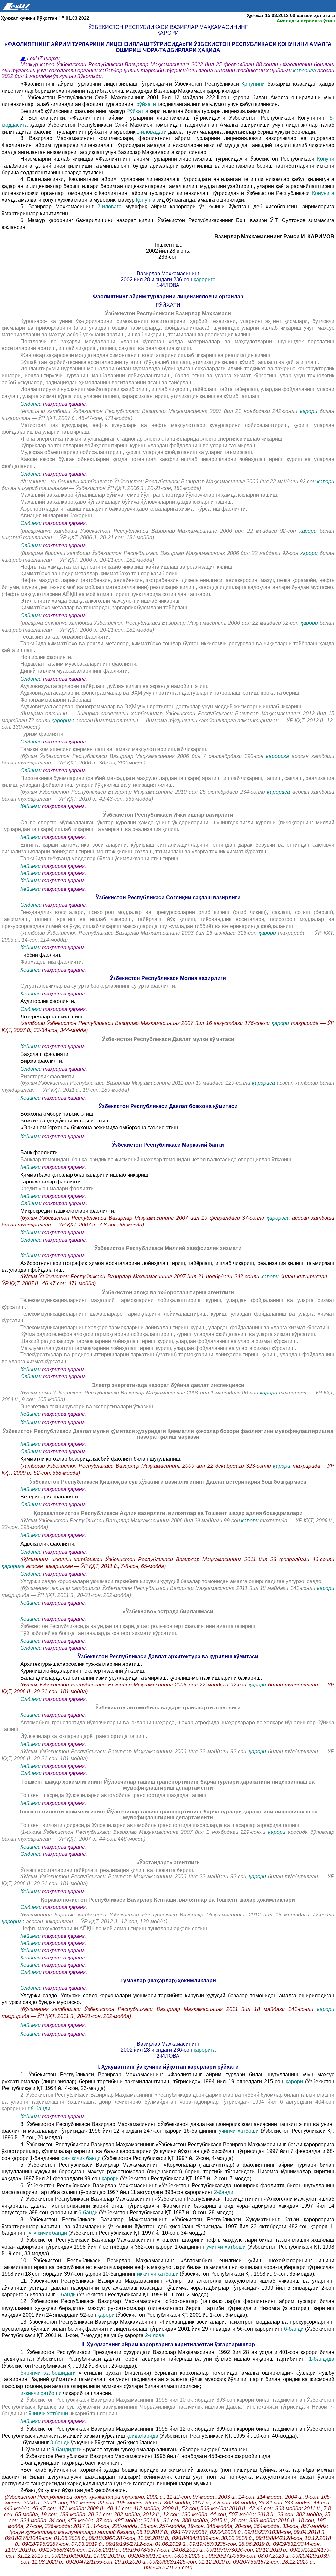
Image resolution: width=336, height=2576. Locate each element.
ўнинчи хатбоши (49, 2413)
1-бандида (322, 2359)
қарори (309, 411)
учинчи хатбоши (240, 2131)
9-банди (41, 2109)
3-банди (61, 2443)
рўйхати (146, 104)
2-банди (224, 2192)
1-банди (67, 2295)
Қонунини (253, 84)
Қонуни (326, 159)
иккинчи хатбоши (158, 2274)
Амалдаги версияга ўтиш (306, 21)
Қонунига (323, 193)
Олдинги (31, 404)
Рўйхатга (137, 111)
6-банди (89, 2213)
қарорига (305, 70)
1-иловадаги (152, 132)
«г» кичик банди (48, 2233)
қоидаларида (143, 2436)
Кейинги (31, 806)
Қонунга (146, 200)
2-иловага (112, 207)
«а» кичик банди (81, 2158)
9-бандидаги (67, 2450)
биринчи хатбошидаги (50, 2373)
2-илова (155, 2335)
